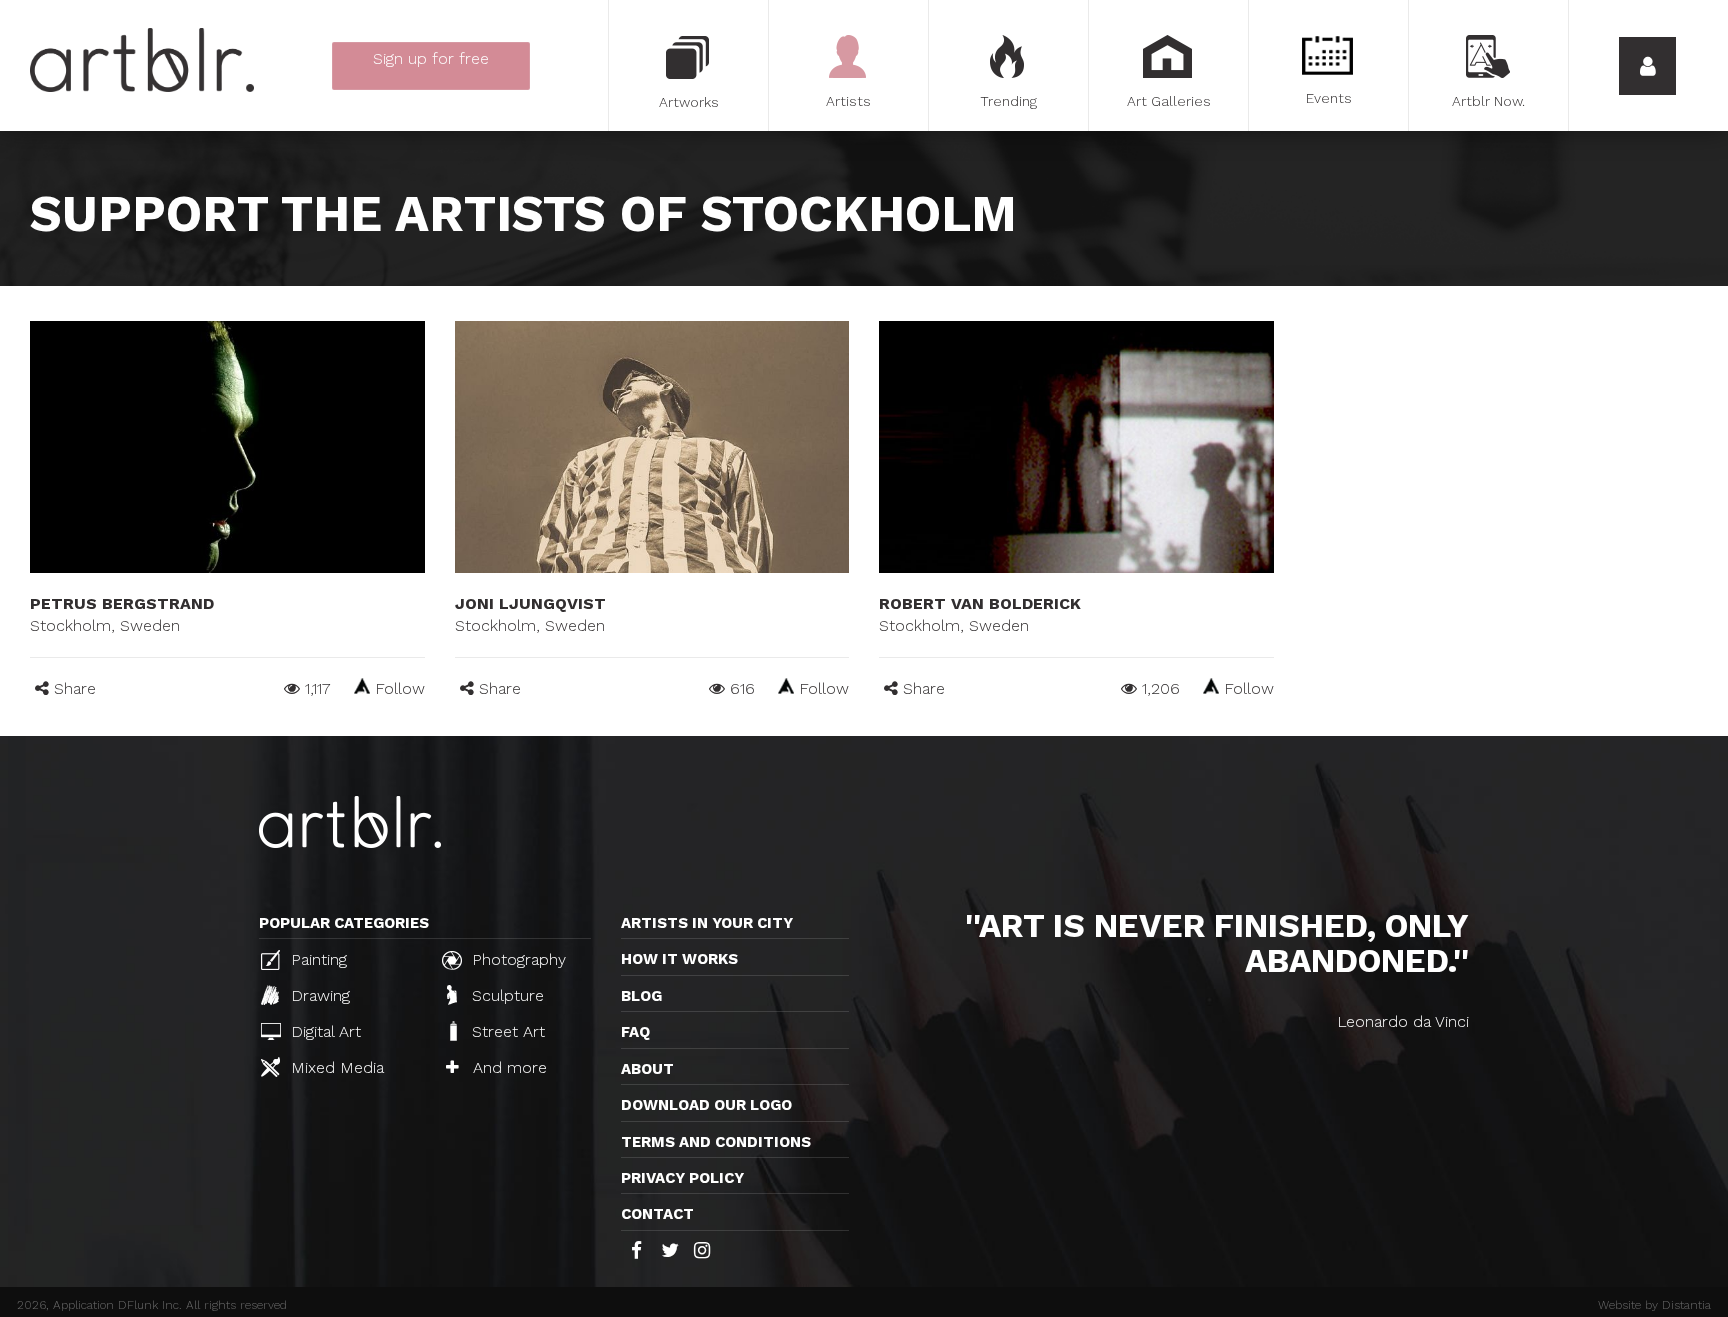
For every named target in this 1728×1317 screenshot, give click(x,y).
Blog (641, 996)
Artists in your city (707, 923)
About (647, 1069)
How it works (679, 959)
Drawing (318, 995)
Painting (316, 959)
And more (507, 1067)
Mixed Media (335, 1067)
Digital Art (323, 1031)
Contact (657, 1214)
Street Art (506, 1031)
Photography (516, 959)
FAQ (635, 1032)
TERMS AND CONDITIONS (716, 1142)
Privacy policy (682, 1178)
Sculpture (505, 995)
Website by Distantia (1654, 1305)
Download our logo (706, 1105)
